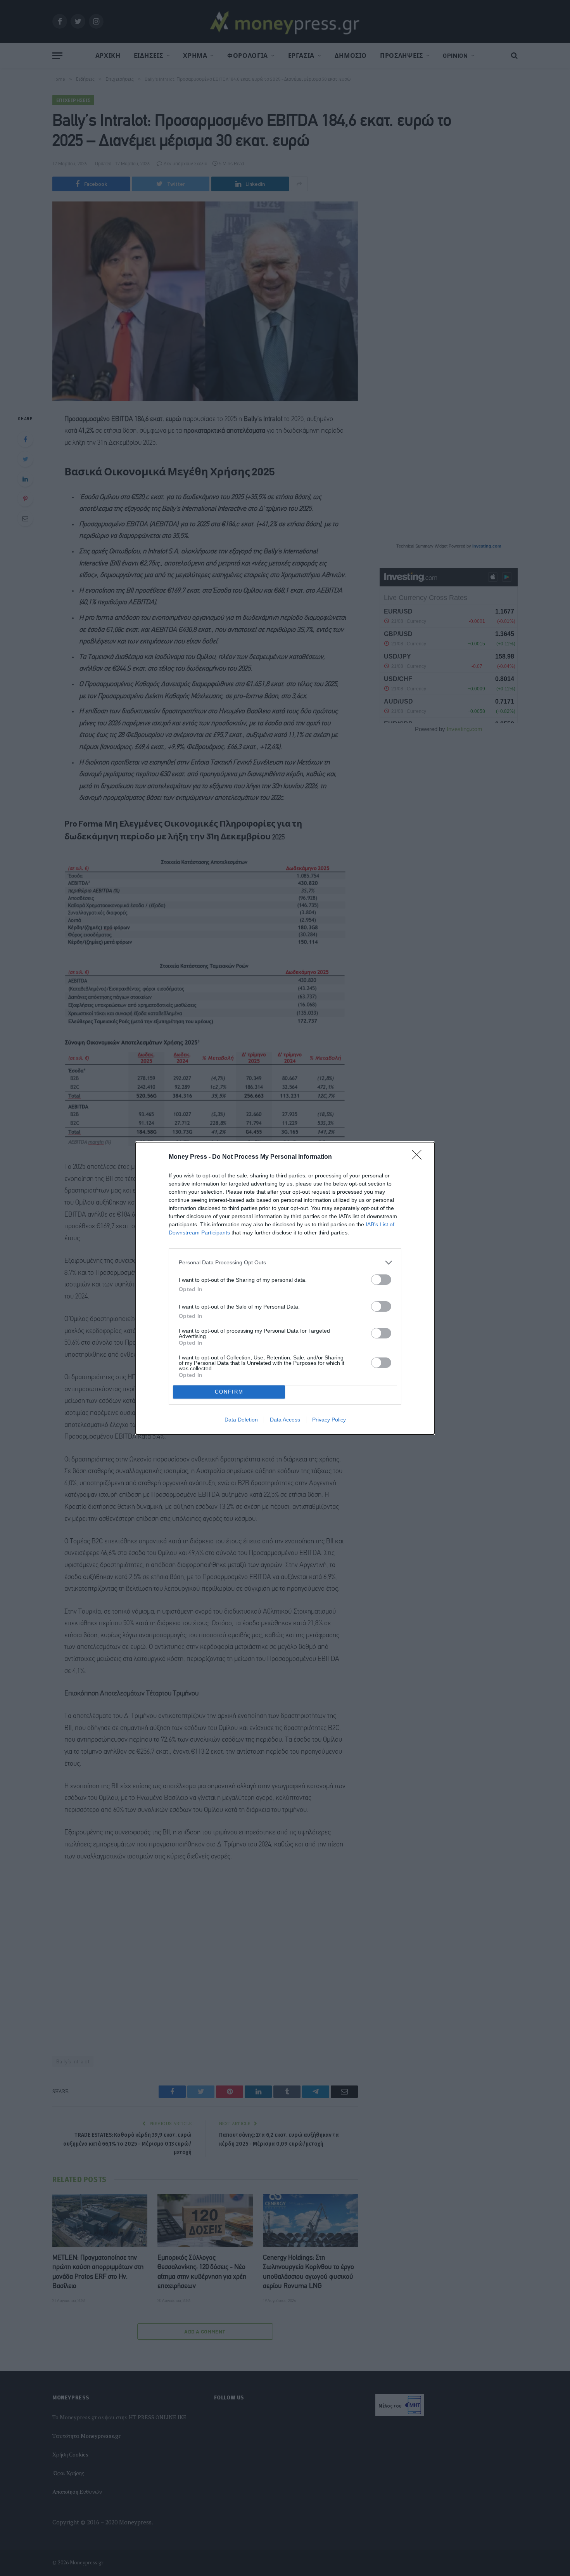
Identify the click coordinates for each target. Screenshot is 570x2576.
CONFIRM (229, 1392)
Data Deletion (241, 1420)
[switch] (381, 1280)
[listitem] (285, 1263)
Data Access (285, 1420)
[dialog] (285, 1288)
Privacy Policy (329, 1420)
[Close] (419, 1157)
